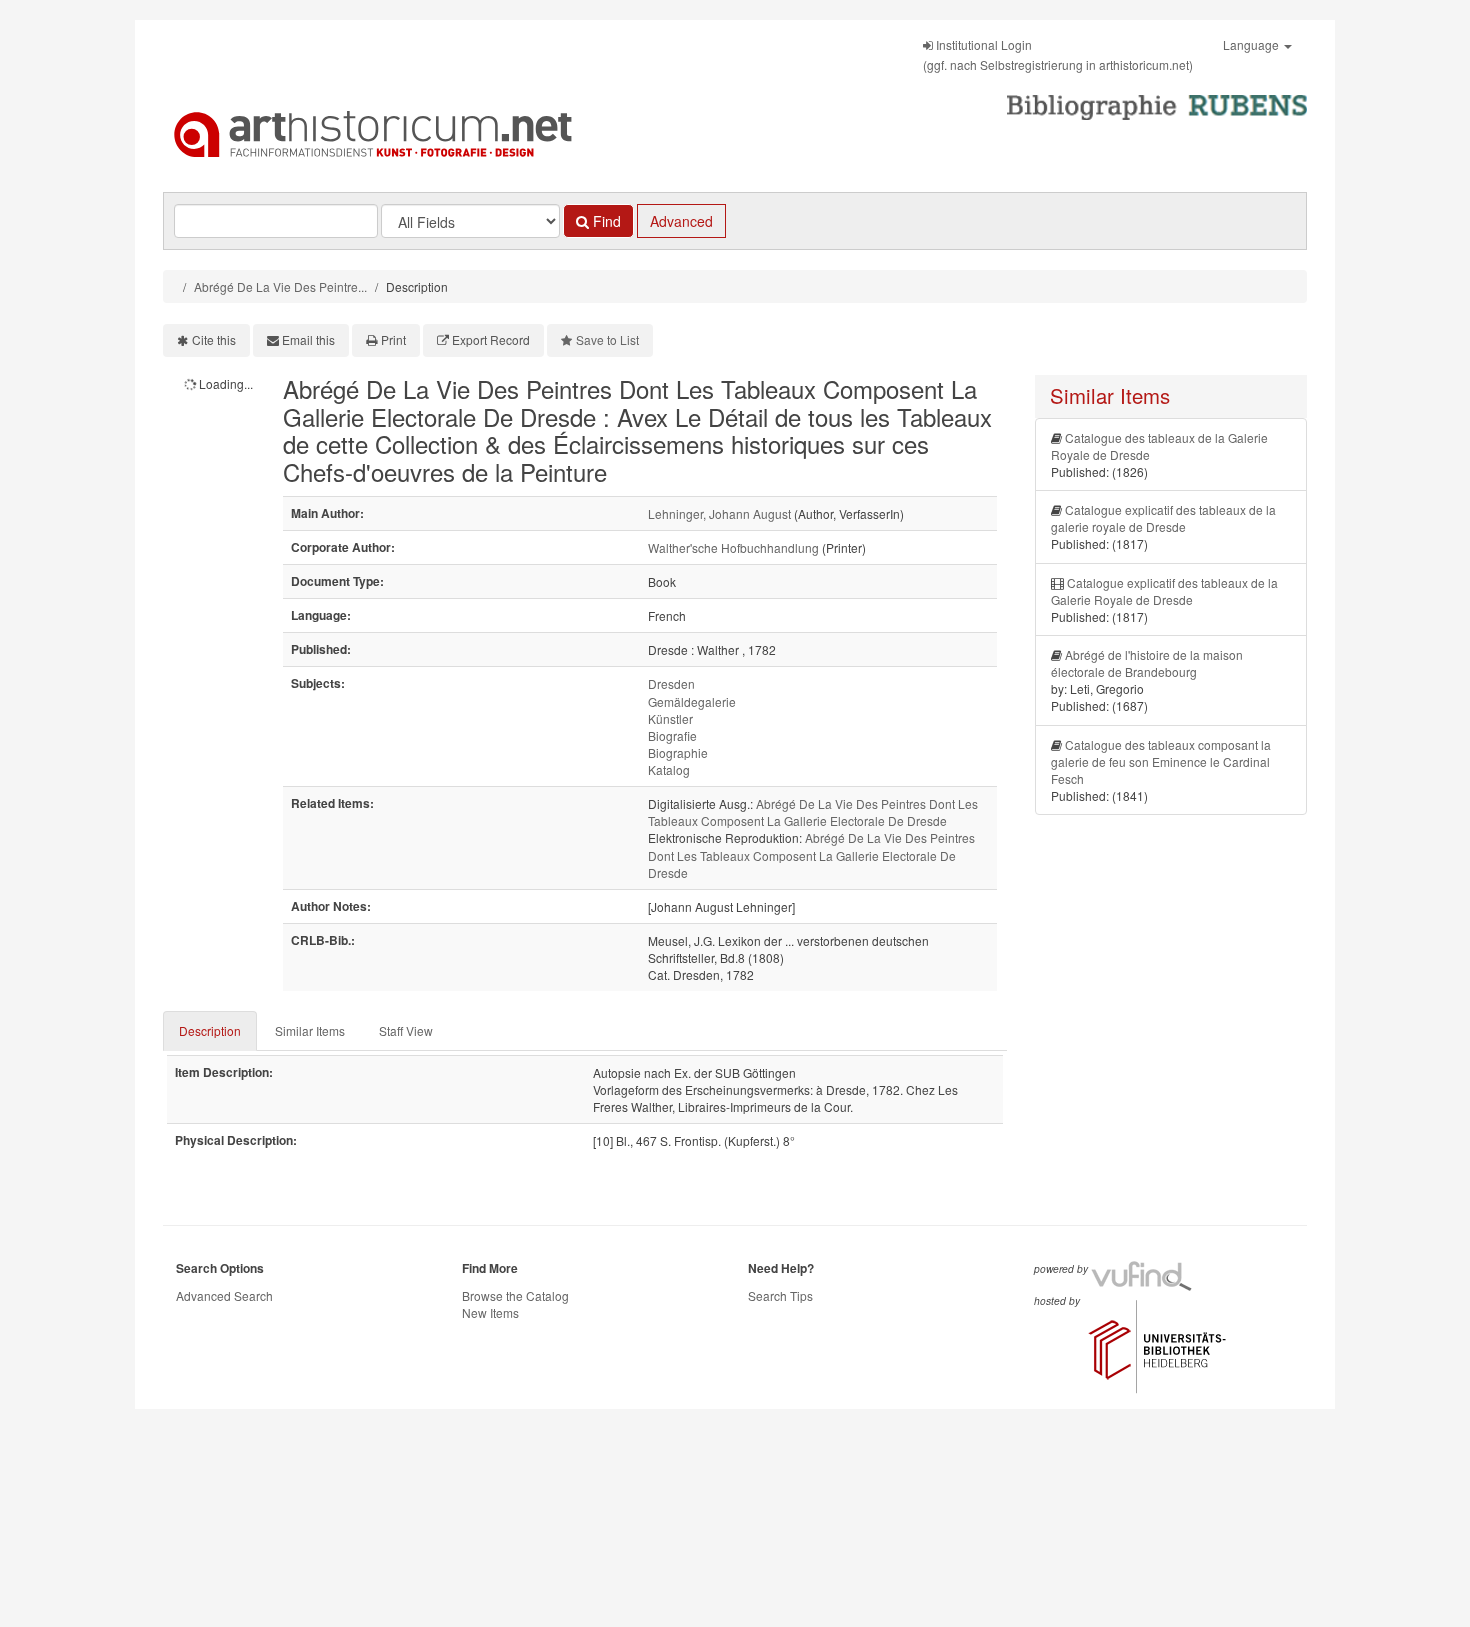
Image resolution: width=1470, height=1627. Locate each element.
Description (210, 1030)
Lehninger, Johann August (719, 513)
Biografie (672, 735)
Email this (308, 339)
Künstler (670, 718)
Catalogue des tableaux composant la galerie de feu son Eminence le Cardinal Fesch (1161, 761)
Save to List (607, 339)
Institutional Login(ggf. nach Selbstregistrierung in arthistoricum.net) (1058, 54)
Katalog (669, 769)
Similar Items (310, 1030)
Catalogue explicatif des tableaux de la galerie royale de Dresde (1163, 518)
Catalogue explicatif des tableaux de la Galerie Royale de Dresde (1164, 591)
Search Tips (780, 1295)
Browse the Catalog (515, 1295)
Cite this (214, 339)
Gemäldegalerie (692, 701)
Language (1252, 44)
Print (393, 339)
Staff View (406, 1030)
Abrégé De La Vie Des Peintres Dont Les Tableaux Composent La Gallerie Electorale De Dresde (813, 812)
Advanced (681, 221)
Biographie (678, 752)
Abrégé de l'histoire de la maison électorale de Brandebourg (1147, 663)
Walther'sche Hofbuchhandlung (733, 547)
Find (605, 221)
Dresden (671, 683)
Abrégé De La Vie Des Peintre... (280, 286)
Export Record (491, 339)
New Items (490, 1312)
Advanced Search (224, 1295)
